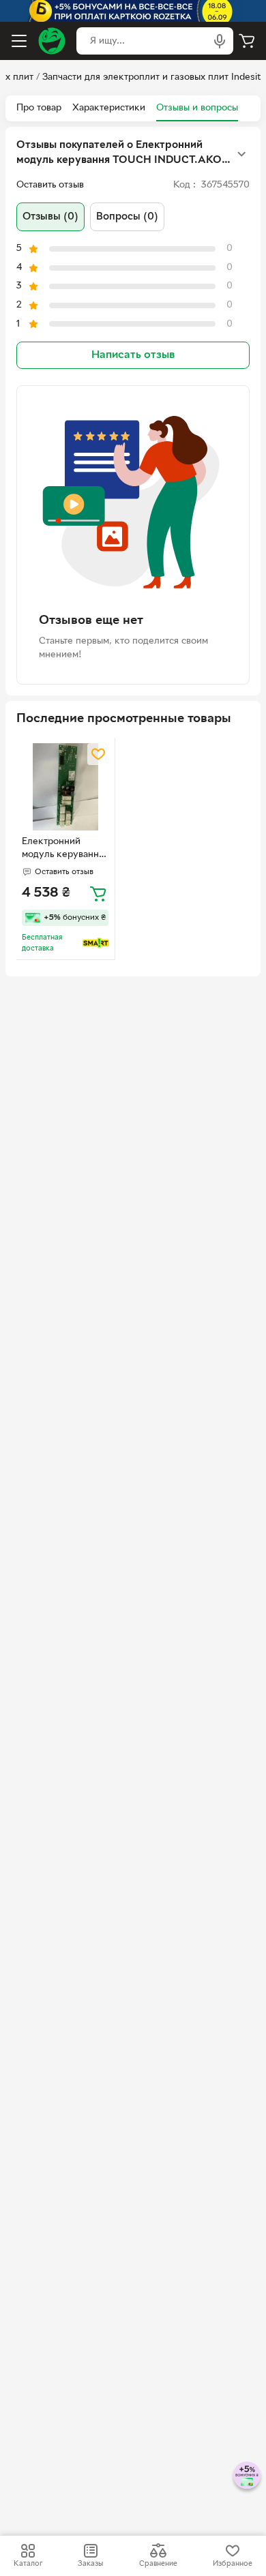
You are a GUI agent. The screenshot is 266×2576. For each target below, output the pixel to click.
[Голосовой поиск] (220, 41)
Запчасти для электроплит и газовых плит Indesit (151, 77)
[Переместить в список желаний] (98, 754)
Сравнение (158, 2564)
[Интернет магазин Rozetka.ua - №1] (52, 41)
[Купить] (98, 893)
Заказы (90, 2564)
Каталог (28, 2564)
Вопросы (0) (127, 217)
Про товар (39, 108)
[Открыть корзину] (247, 41)
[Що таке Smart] (96, 943)
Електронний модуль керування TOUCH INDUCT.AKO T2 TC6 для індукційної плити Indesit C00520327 (64, 850)
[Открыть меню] (19, 41)
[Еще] (241, 154)
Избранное (233, 2564)
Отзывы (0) (50, 217)
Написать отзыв (133, 355)
